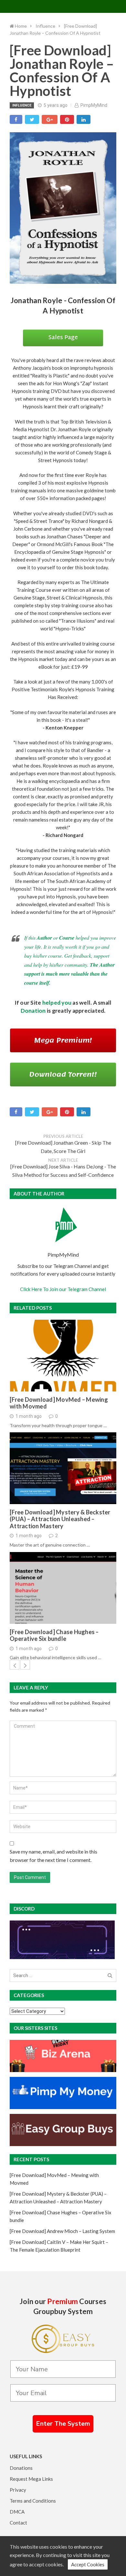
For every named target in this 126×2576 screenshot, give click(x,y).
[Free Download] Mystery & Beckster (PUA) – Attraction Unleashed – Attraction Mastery (60, 1519)
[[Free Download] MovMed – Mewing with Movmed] (63, 1356)
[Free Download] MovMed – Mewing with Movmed (59, 1403)
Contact (18, 2523)
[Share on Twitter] (32, 119)
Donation (33, 1011)
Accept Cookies (88, 2564)
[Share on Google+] (50, 119)
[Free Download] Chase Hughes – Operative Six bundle (54, 1636)
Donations (21, 2468)
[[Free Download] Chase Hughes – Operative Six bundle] (63, 1588)
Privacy (18, 2490)
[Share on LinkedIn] (84, 119)
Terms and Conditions (33, 2501)
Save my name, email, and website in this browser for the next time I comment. (53, 1856)
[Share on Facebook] (16, 119)
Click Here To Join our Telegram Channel (63, 1289)
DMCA (17, 2512)
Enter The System (63, 2424)
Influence (22, 105)
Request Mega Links (31, 2479)
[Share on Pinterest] (67, 119)
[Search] (110, 1976)
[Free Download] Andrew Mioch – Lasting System (62, 2231)
